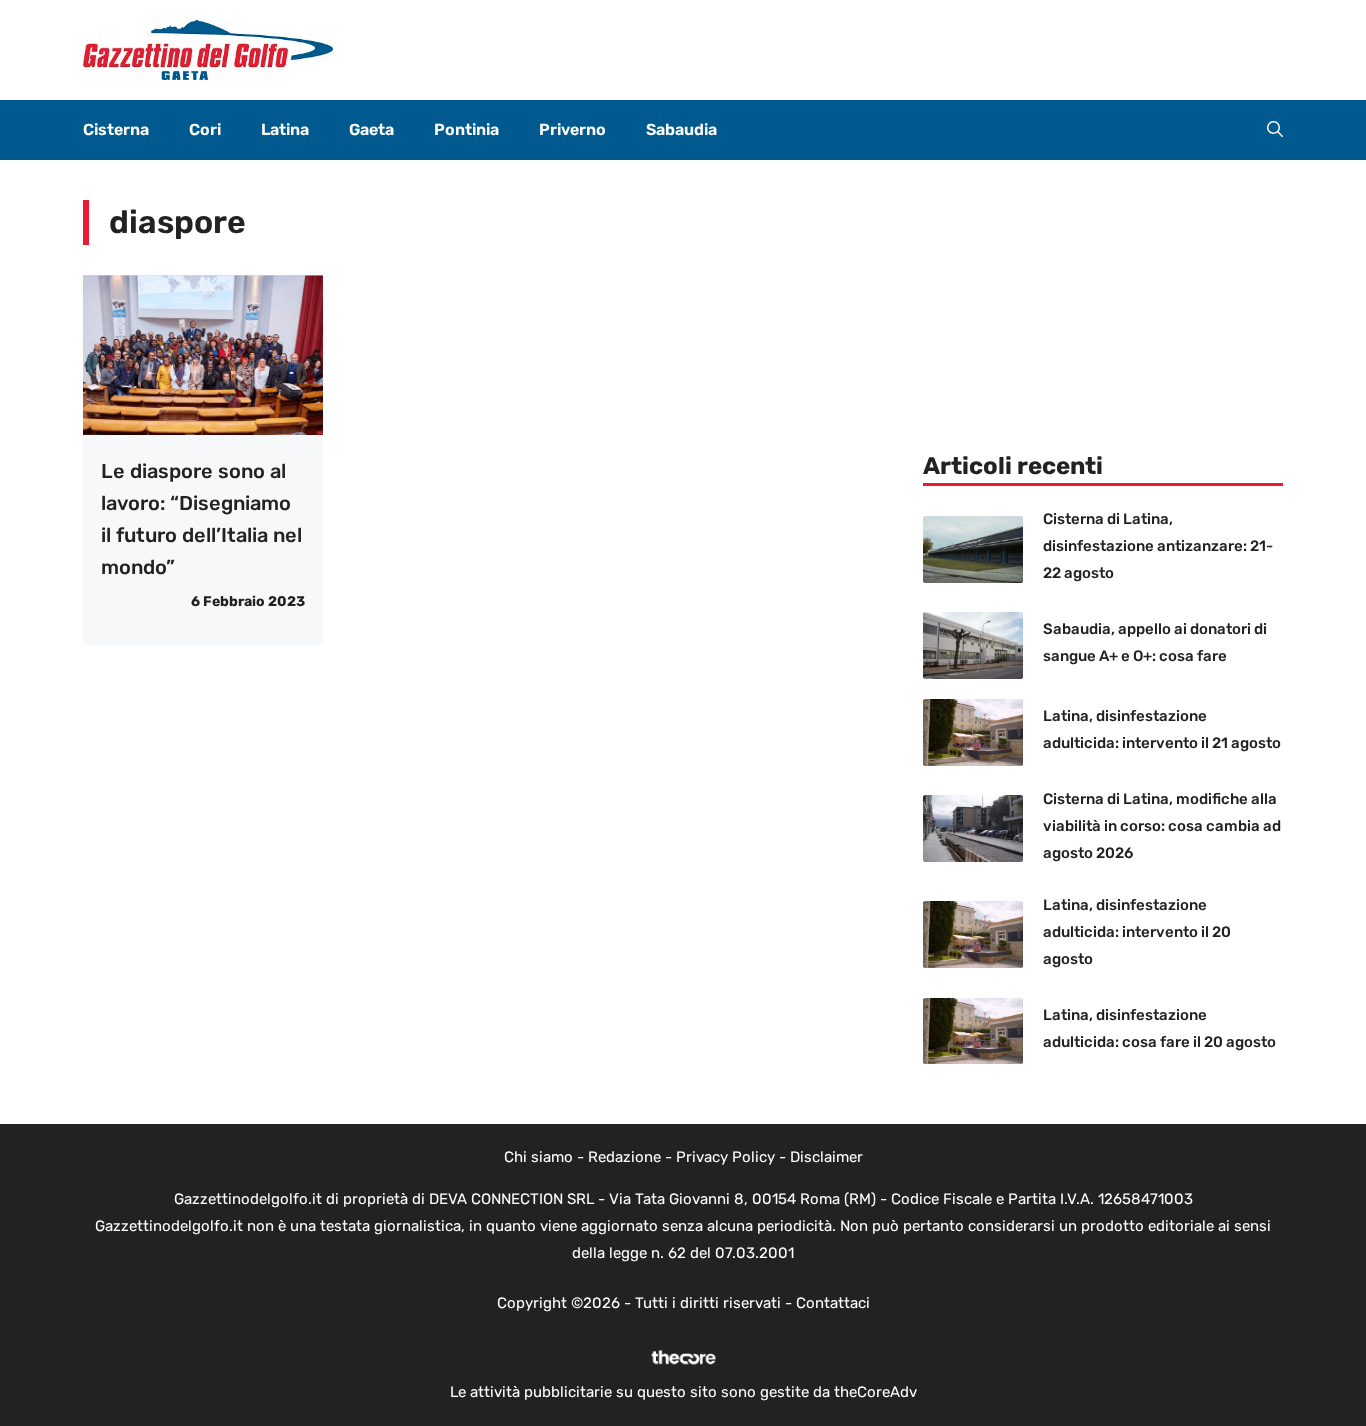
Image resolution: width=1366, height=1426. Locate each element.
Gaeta (371, 129)
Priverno (572, 129)
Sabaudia (681, 129)
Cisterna (116, 129)
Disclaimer (826, 1157)
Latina (285, 129)
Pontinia (466, 129)
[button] (1275, 130)
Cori (205, 129)
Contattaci (833, 1303)
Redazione (624, 1157)
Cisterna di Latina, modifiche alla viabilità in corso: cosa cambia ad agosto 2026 (1162, 826)
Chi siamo (538, 1157)
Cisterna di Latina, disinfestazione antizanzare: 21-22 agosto (1158, 546)
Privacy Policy (725, 1157)
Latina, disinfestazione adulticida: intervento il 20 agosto (1137, 932)
